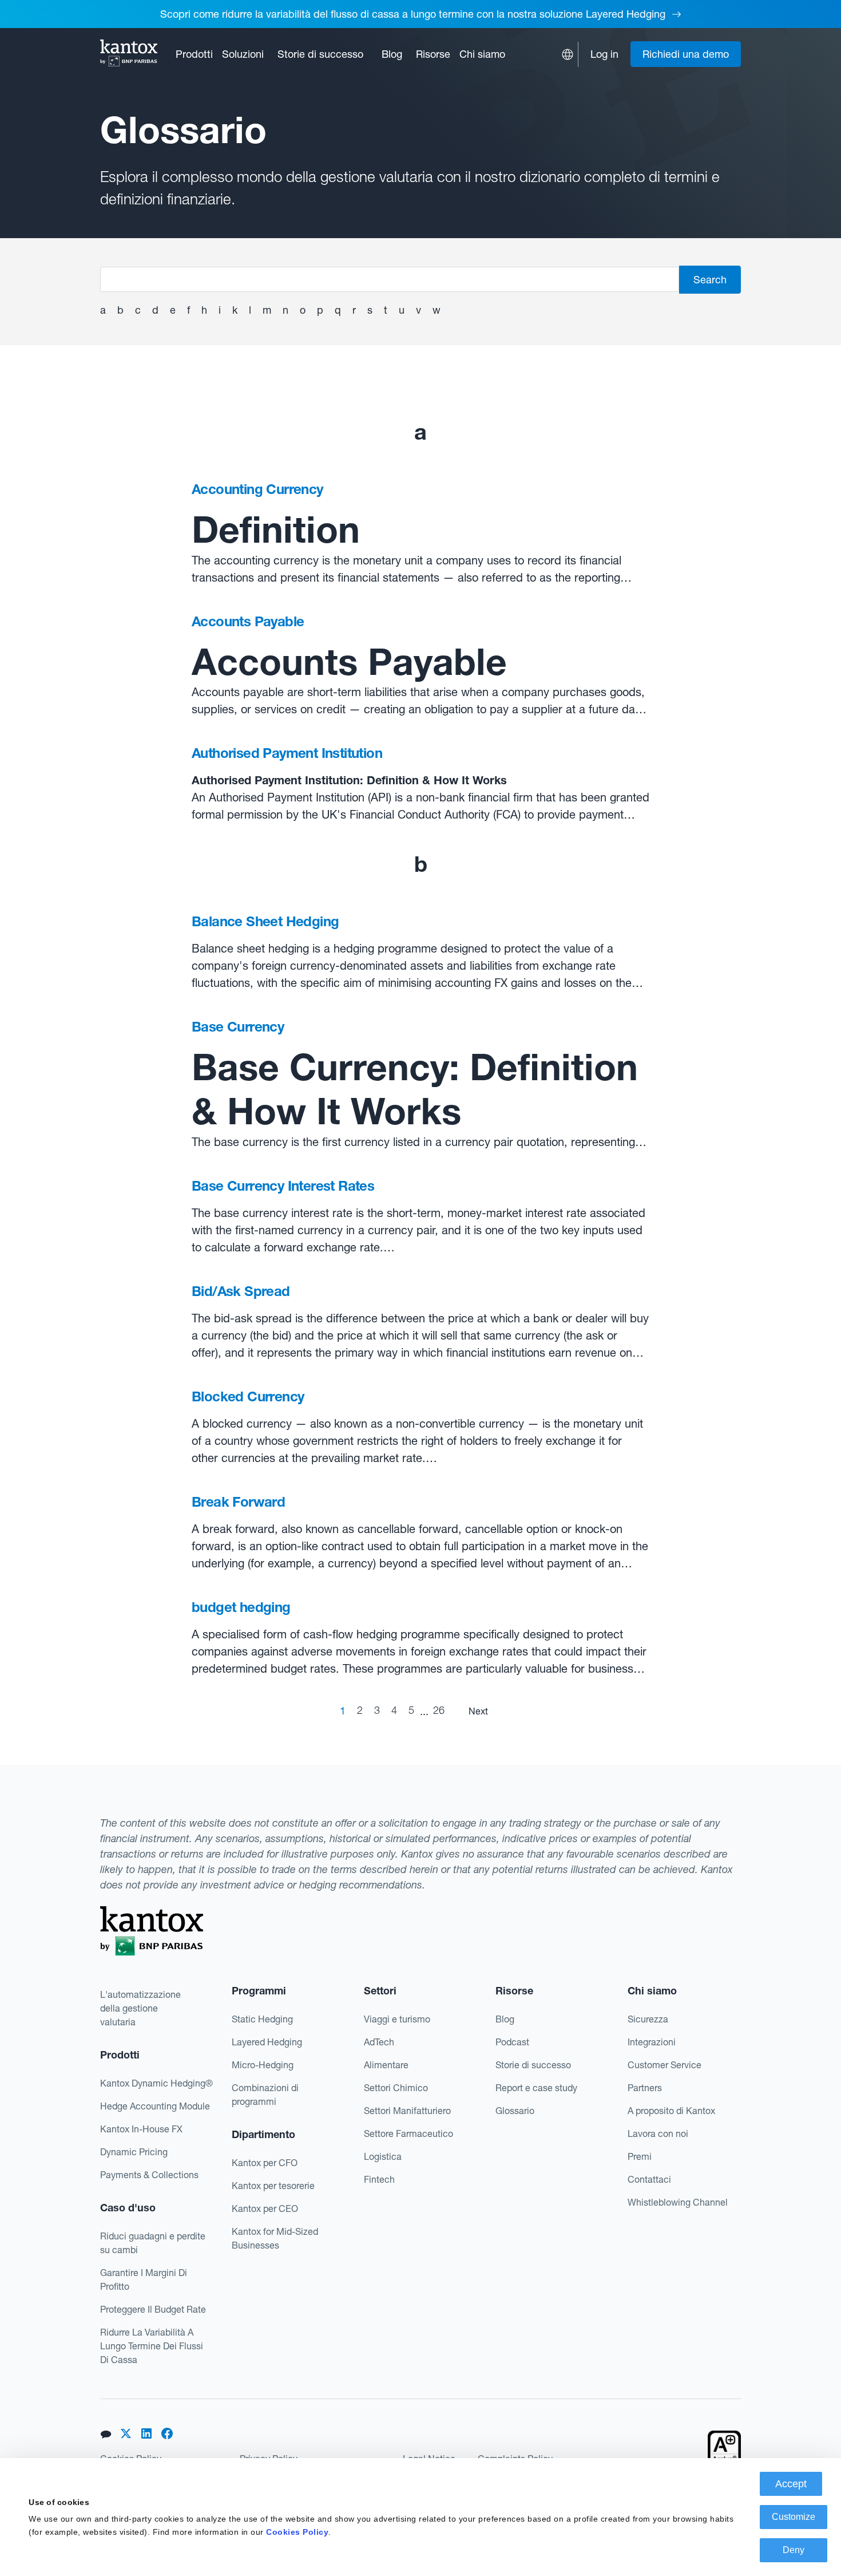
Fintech (379, 2179)
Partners (645, 2088)
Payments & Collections (149, 2175)
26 (439, 1710)
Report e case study (536, 2088)
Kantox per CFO (265, 2163)
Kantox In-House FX (141, 2129)
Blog (392, 54)
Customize (794, 2517)
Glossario (515, 2111)
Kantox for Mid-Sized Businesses (275, 2238)
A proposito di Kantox (671, 2111)
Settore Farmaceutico (408, 2134)
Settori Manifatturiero (407, 2111)
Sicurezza (648, 2019)
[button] (194, 54)
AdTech (379, 2042)
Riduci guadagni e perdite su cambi (153, 2243)
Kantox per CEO (265, 2208)
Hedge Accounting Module (155, 2106)
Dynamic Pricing (134, 2152)
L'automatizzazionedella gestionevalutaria (140, 2008)
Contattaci (649, 2179)
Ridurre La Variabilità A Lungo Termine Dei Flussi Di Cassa (152, 2346)
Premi (640, 2156)
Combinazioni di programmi (265, 2095)
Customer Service (665, 2065)
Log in (604, 54)
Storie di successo (320, 54)
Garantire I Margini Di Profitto (144, 2279)
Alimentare (386, 2065)
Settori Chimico (396, 2088)
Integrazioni (652, 2042)
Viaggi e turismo (397, 2019)
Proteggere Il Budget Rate (153, 2309)
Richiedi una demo (686, 54)
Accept (791, 2484)
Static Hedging (262, 2019)
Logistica (383, 2156)
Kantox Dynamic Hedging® (156, 2083)
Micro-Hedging (263, 2065)
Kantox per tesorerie (273, 2186)
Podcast (512, 2042)
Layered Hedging (267, 2042)
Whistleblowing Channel (678, 2202)
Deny (794, 2550)
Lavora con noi (658, 2134)
